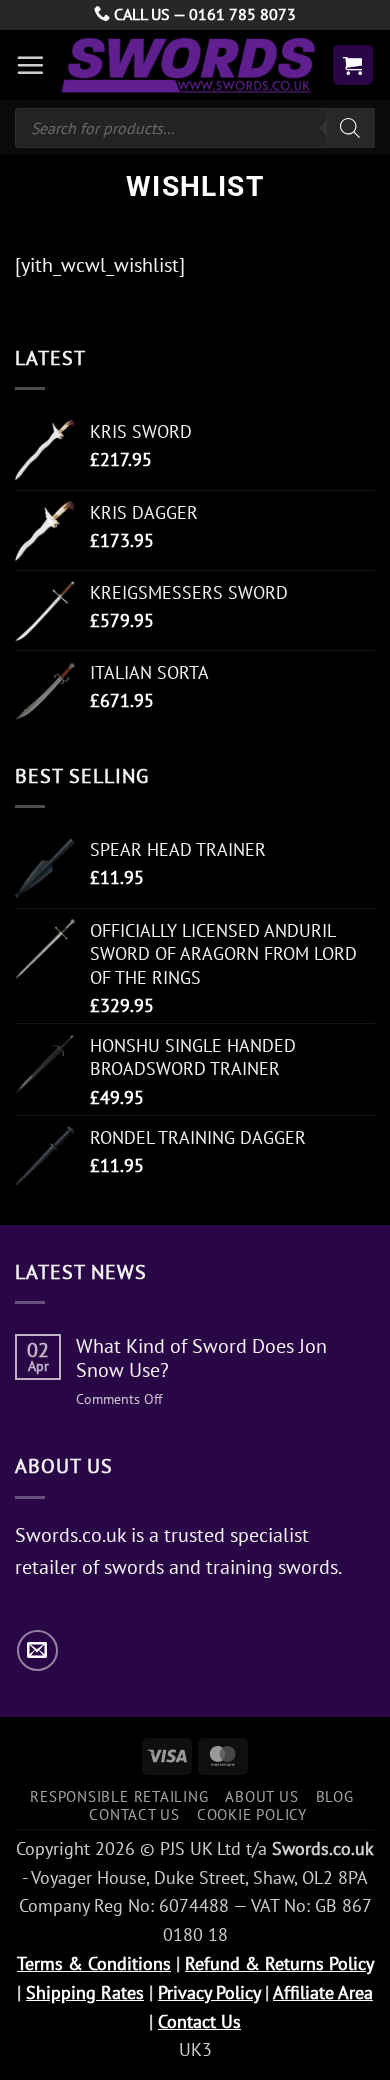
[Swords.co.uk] (188, 64)
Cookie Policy (252, 1814)
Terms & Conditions (94, 1963)
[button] (30, 65)
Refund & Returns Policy (279, 1963)
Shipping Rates (85, 1992)
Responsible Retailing (119, 1796)
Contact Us (134, 1814)
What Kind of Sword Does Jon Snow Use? (201, 1358)
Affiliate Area (323, 1992)
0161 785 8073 (242, 14)
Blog (335, 1796)
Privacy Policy (209, 1992)
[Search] (350, 128)
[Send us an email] (37, 1650)
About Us (261, 1796)
